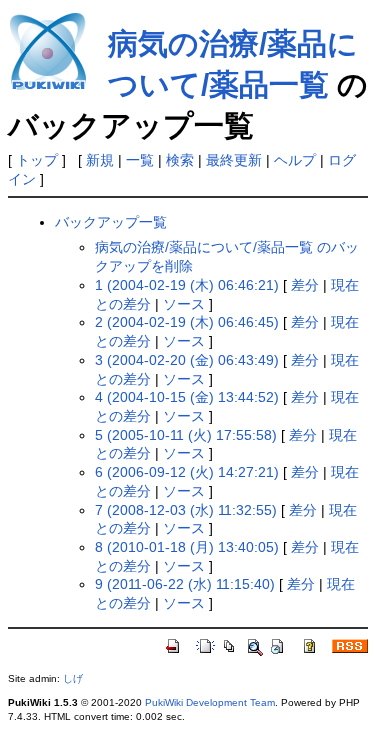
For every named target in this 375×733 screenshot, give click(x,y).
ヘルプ (295, 160)
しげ (73, 678)
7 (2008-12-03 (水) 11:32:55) (186, 510)
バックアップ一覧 (111, 222)
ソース (184, 304)
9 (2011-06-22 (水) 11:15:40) (185, 584)
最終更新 (234, 160)
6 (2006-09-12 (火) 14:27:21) (187, 472)
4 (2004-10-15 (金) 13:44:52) (187, 397)
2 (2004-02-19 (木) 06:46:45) (187, 322)
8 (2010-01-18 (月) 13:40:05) (187, 547)
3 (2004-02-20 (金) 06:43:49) (187, 360)
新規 (100, 160)
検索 (180, 160)
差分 (305, 285)
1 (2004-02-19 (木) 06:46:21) (187, 285)
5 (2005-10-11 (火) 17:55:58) (186, 435)
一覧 (140, 160)
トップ (37, 160)
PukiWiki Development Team (210, 702)
